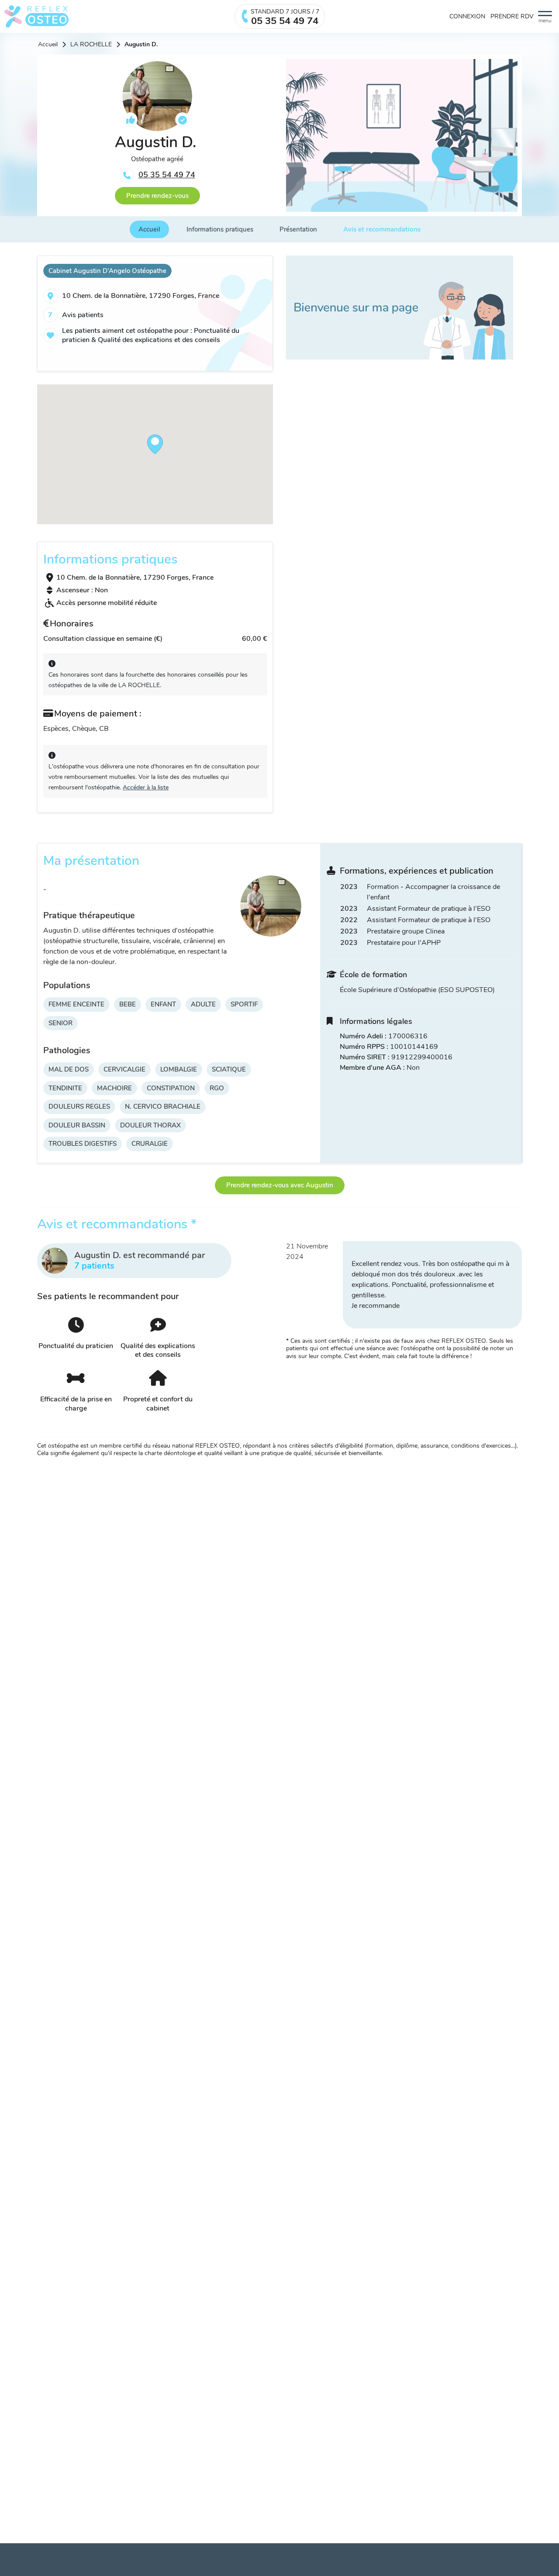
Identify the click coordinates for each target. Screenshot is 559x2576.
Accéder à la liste (146, 787)
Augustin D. (141, 45)
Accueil (48, 45)
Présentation (298, 229)
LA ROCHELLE (91, 45)
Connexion (467, 17)
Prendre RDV (512, 17)
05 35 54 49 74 (167, 175)
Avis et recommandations (382, 229)
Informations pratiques (220, 229)
